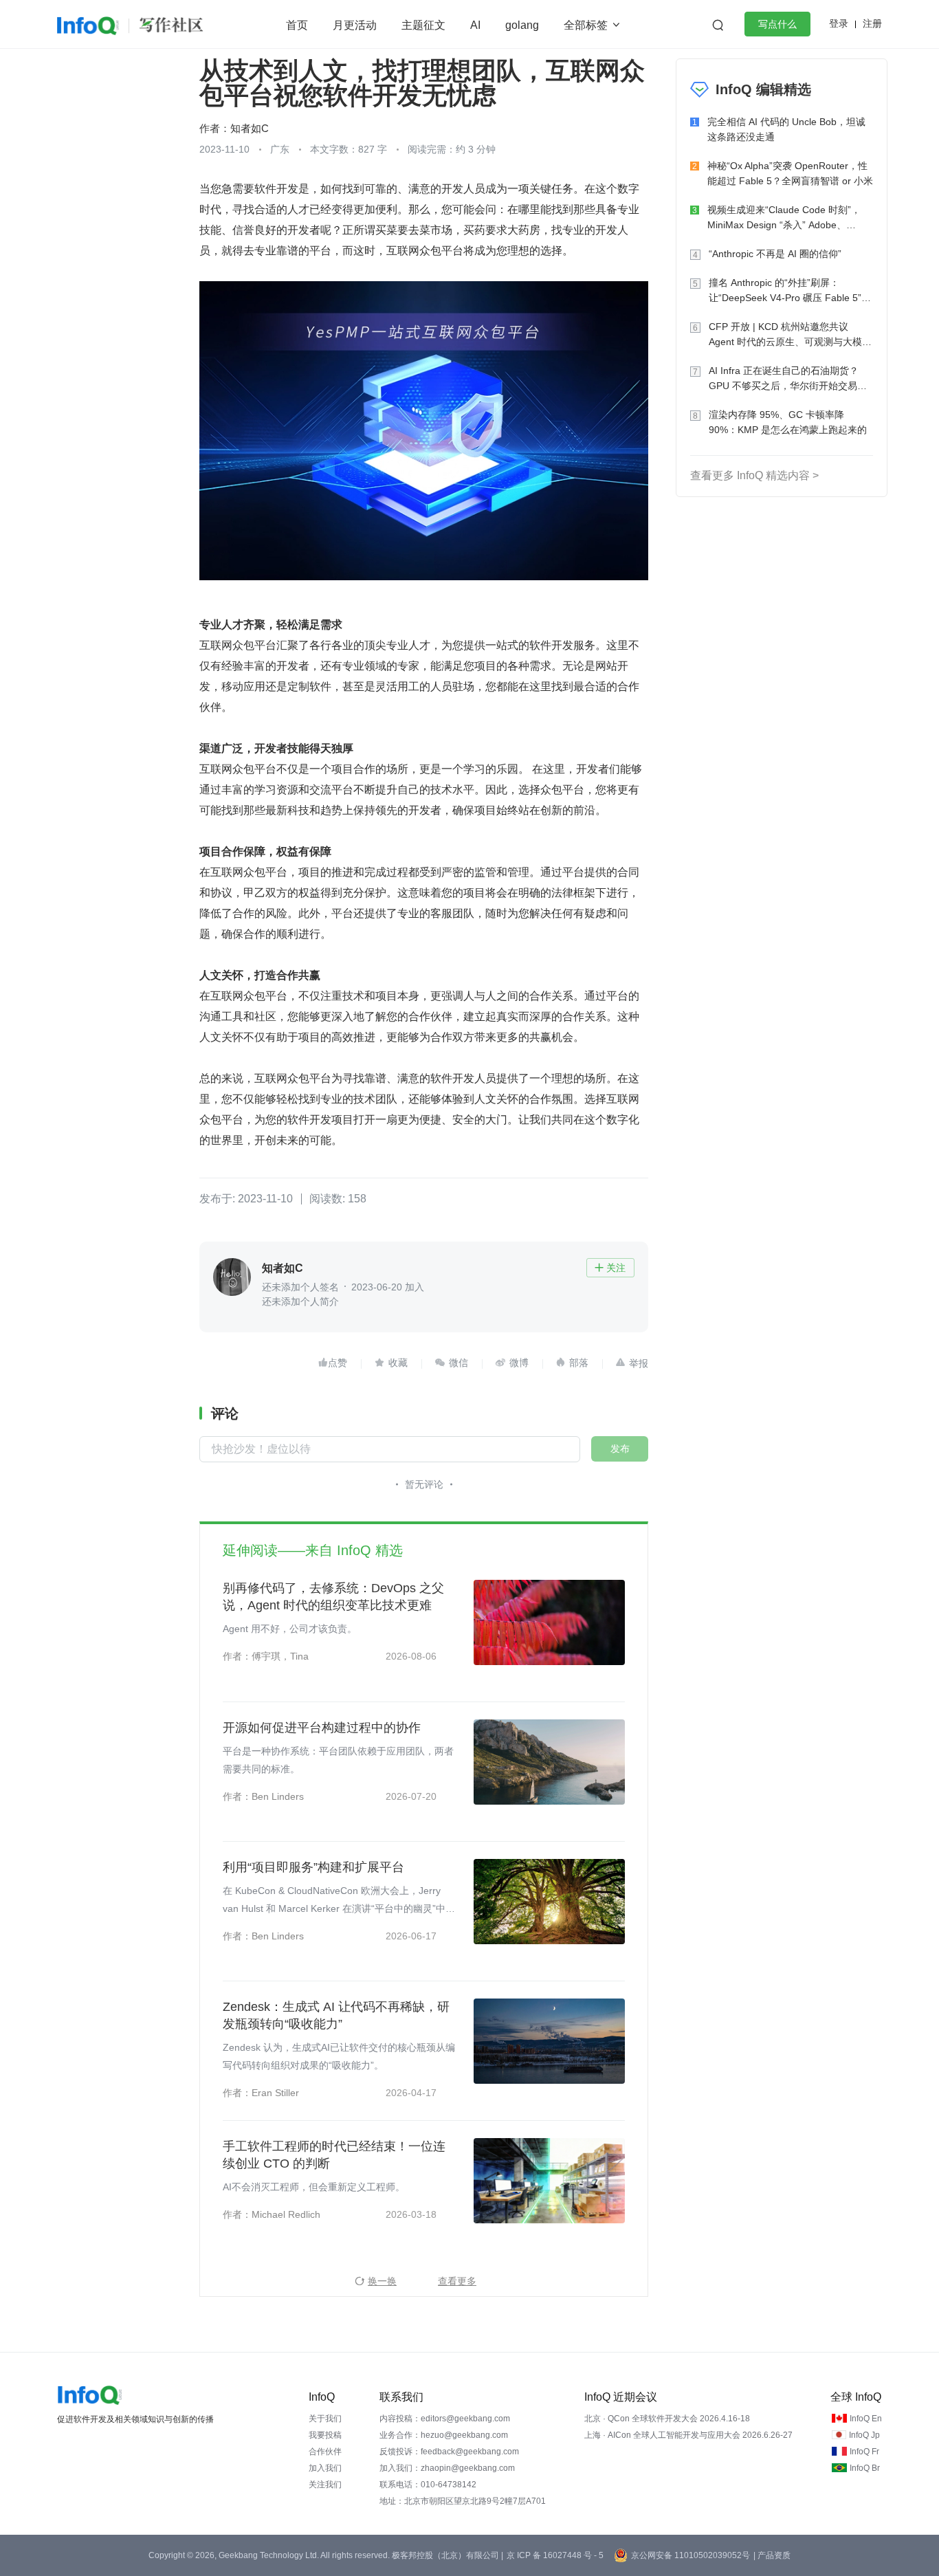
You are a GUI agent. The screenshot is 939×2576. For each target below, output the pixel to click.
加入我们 (325, 2468)
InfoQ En (866, 2419)
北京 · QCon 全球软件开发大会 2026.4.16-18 (667, 2419)
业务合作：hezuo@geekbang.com (444, 2435)
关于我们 (325, 2419)
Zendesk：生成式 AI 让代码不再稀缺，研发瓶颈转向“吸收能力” (336, 2015)
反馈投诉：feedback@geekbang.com (449, 2452)
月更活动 (355, 25)
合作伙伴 (325, 2452)
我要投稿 (325, 2435)
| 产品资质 (772, 2555)
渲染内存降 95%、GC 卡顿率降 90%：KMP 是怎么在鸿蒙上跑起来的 (788, 422)
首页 (297, 25)
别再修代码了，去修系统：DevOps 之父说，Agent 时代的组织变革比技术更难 (333, 1597)
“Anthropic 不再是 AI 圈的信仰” (775, 254)
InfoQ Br (865, 2468)
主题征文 (423, 25)
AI (475, 25)
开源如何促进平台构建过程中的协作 (322, 1728)
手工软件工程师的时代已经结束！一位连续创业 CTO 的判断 (334, 2155)
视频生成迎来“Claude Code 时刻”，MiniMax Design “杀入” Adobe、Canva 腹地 (784, 218)
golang (522, 25)
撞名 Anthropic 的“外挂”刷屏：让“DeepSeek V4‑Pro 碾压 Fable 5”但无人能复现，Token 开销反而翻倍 (790, 291)
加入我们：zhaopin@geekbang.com (447, 2468)
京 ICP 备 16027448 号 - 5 (555, 2555)
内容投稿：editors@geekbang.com (445, 2419)
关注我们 (325, 2485)
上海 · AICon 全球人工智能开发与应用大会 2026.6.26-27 (688, 2435)
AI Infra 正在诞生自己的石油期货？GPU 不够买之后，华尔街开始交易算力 (788, 379)
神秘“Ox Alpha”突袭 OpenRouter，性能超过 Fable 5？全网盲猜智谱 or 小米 (790, 173)
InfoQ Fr (864, 2452)
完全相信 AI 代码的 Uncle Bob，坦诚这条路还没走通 (786, 129)
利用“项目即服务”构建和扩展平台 (313, 1867)
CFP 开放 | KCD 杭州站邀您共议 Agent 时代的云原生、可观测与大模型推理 (790, 335)
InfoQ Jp (864, 2435)
